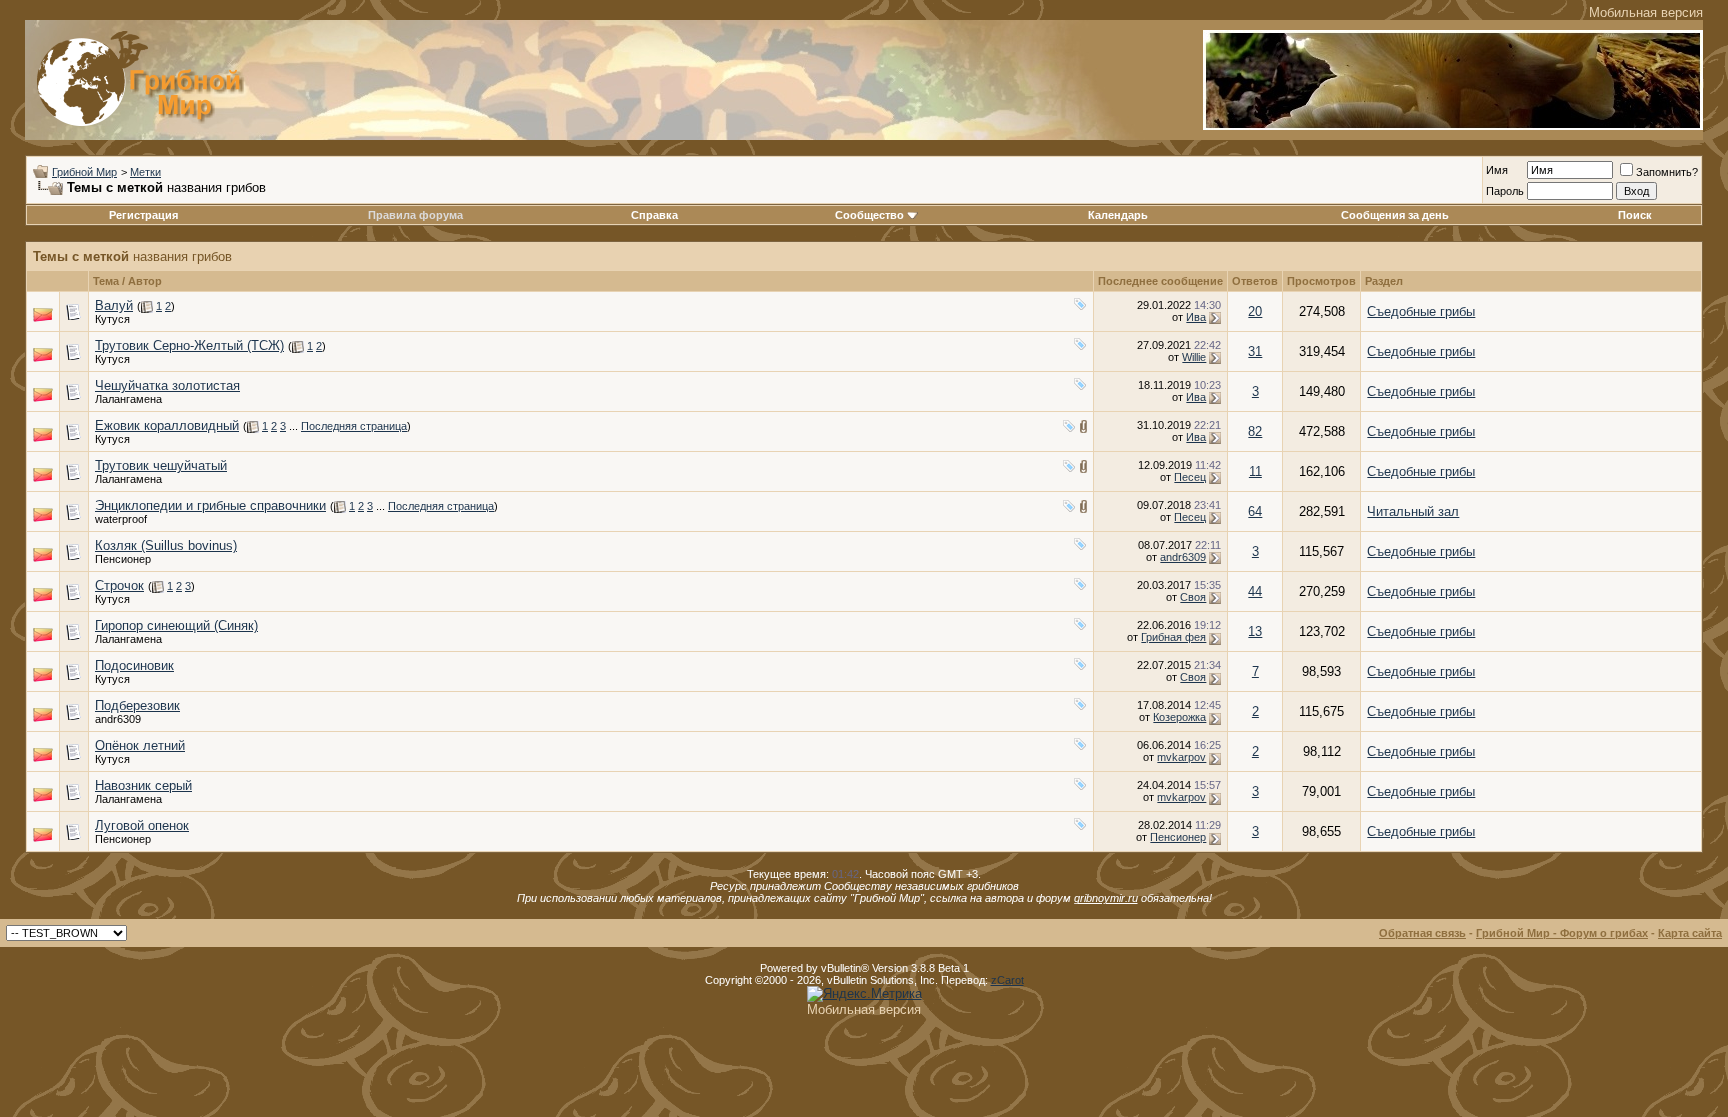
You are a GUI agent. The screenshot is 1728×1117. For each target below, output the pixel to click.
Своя (1193, 597)
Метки (145, 172)
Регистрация (143, 215)
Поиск (1635, 215)
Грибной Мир (84, 172)
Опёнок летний (140, 745)
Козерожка (1179, 717)
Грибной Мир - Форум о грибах (1562, 933)
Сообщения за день (1395, 215)
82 (1255, 431)
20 (1255, 311)
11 (1255, 471)
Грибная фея (1173, 637)
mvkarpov (1181, 757)
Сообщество (869, 215)
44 (1255, 591)
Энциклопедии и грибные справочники (210, 505)
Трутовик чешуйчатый (161, 465)
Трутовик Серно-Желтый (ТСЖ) (189, 345)
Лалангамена (128, 399)
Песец (1190, 477)
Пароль (1505, 191)
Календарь (1118, 215)
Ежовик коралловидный (167, 425)
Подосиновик (134, 665)
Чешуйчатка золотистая (167, 385)
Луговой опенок (142, 825)
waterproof (121, 519)
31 (1255, 351)
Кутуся (112, 319)
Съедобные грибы (1421, 311)
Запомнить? (1667, 172)
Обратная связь (1422, 933)
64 (1255, 511)
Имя (1497, 170)
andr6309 (1183, 557)
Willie (1194, 357)
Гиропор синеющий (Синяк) (176, 625)
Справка (654, 215)
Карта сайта (1690, 933)
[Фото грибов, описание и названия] (1453, 125)
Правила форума (415, 215)
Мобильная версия (1646, 12)
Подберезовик (137, 705)
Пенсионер (123, 559)
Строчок (119, 585)
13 (1255, 631)
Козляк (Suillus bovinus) (166, 545)
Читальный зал (1413, 511)
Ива (1196, 317)
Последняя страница (354, 426)
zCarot (1007, 980)
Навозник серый (143, 785)
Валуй (114, 305)
